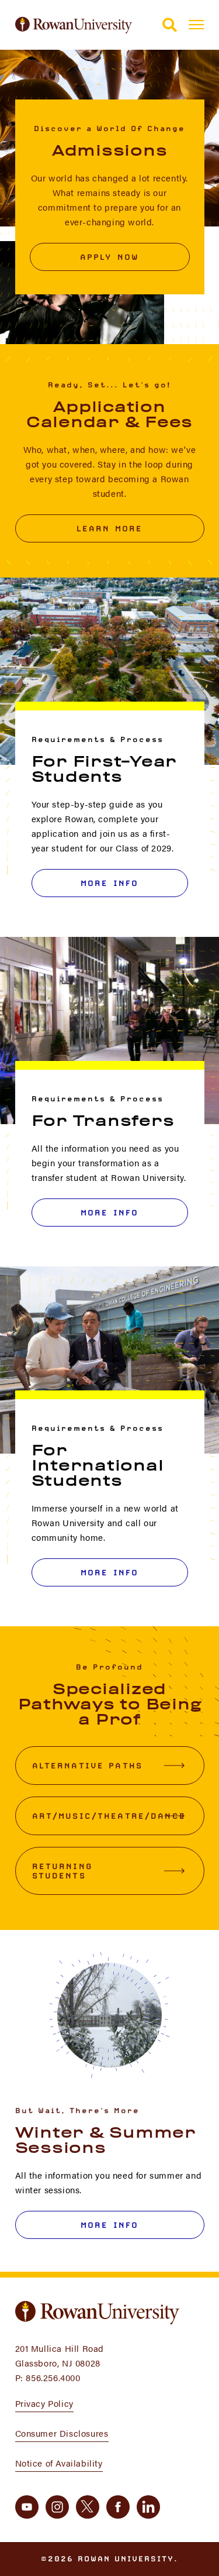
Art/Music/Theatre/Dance (109, 1816)
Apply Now (109, 257)
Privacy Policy (44, 2403)
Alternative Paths (88, 1766)
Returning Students (62, 1871)
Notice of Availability (59, 2463)
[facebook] (118, 2507)
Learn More (110, 528)
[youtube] (27, 2507)
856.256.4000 (53, 2377)
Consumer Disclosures (62, 2433)
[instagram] (57, 2507)
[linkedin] (148, 2507)
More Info (109, 883)
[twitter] (88, 2507)
